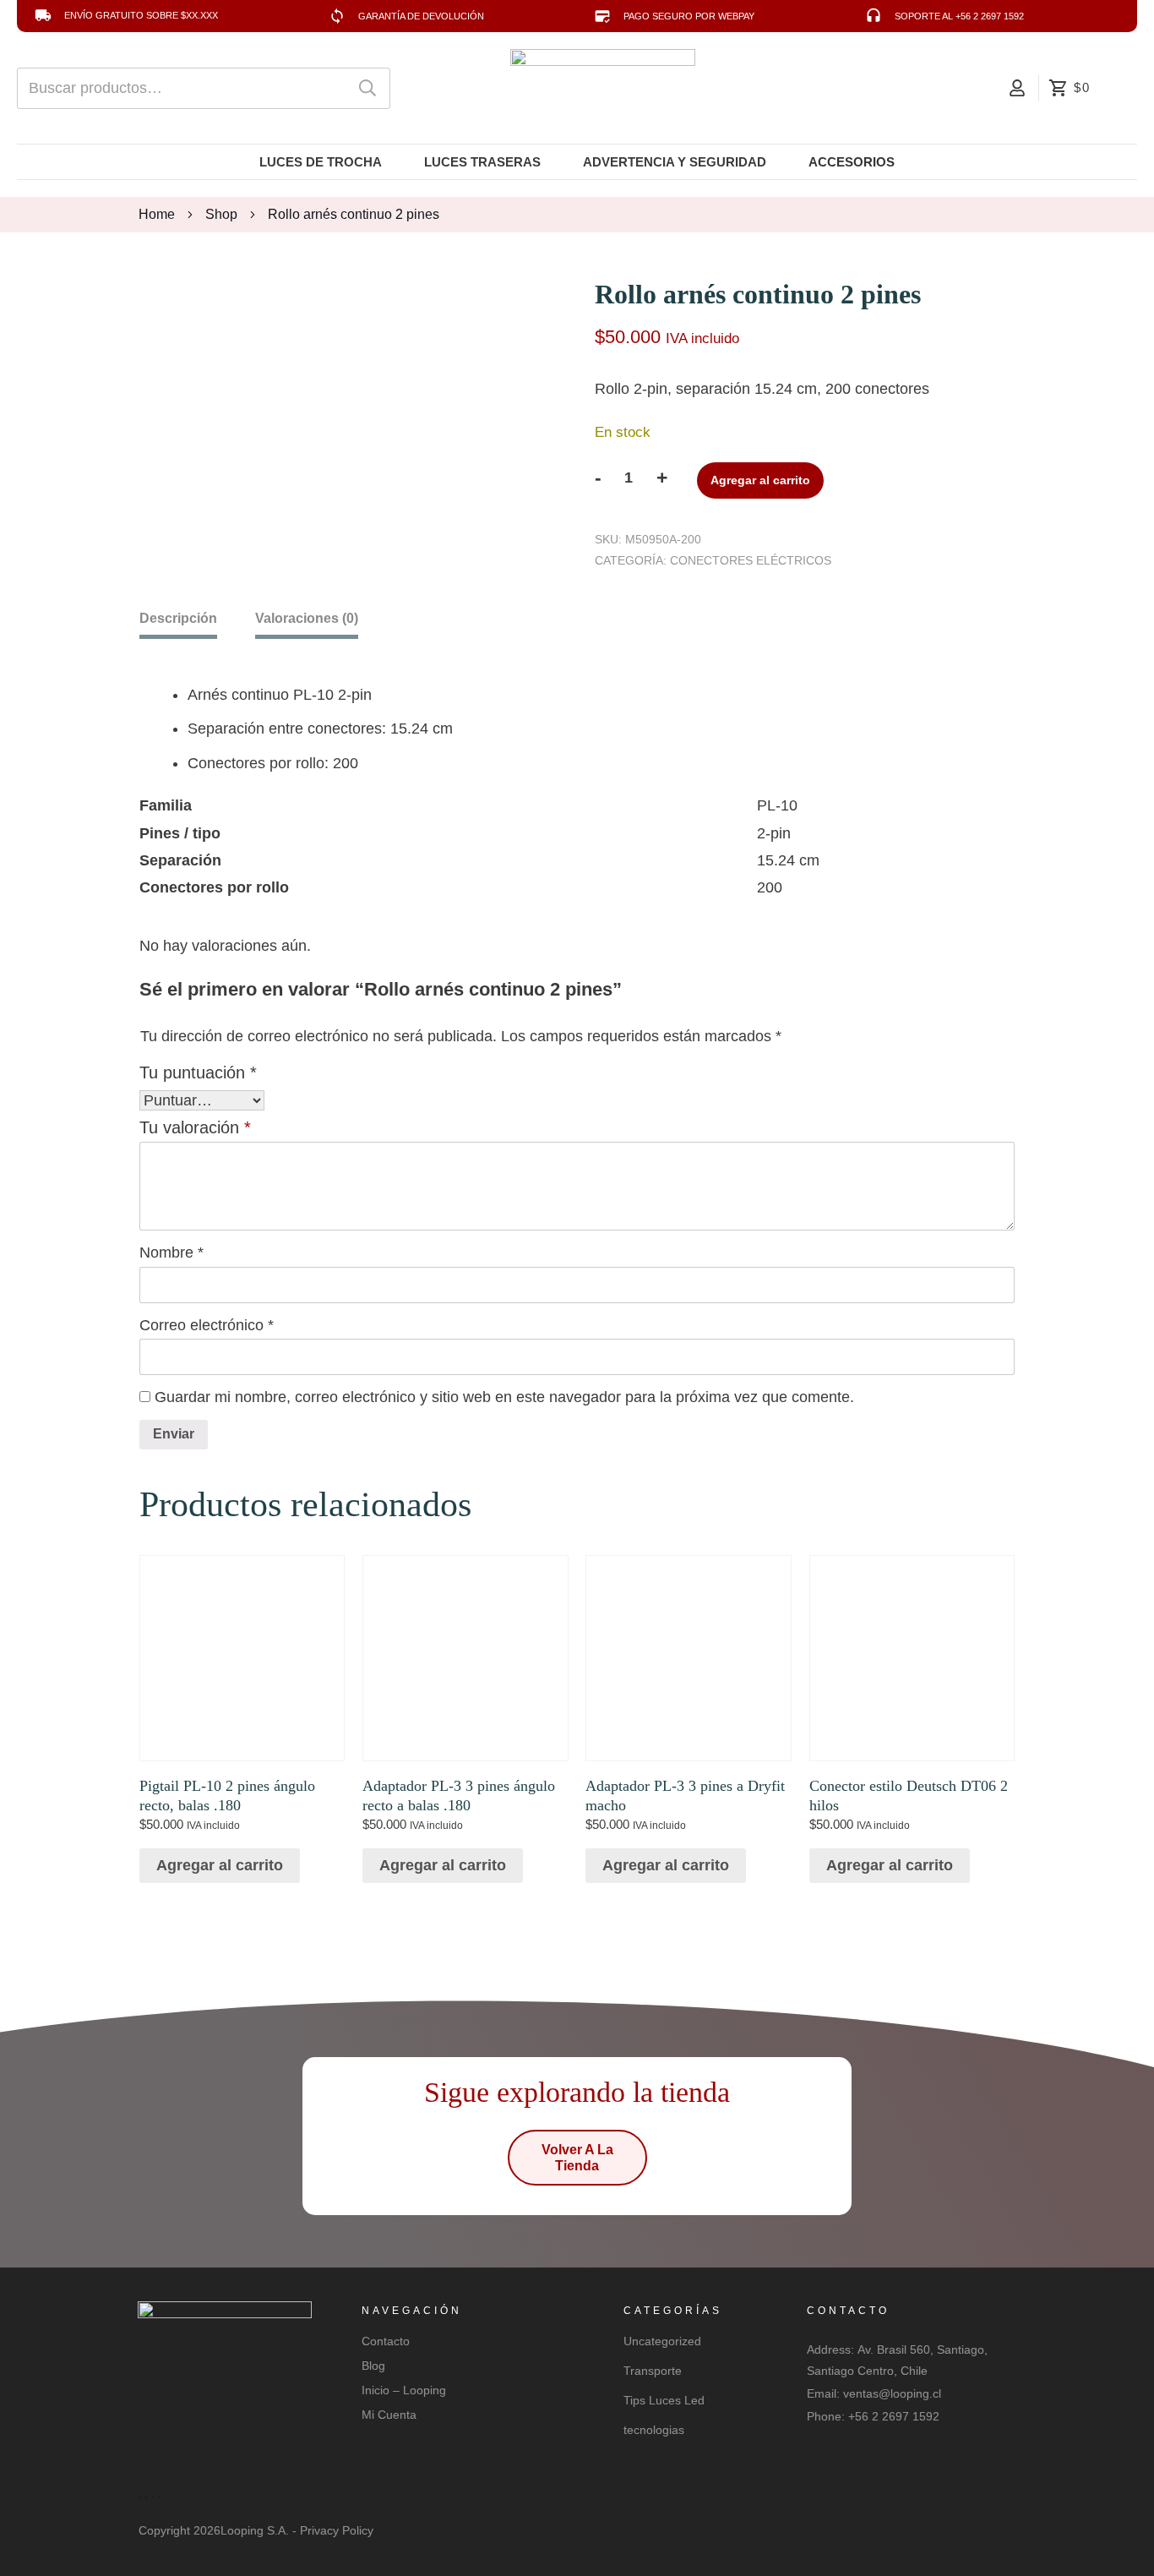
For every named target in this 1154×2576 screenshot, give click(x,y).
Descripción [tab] (178, 618)
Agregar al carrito (760, 480)
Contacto (386, 2341)
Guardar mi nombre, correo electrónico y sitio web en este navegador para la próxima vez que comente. (504, 1397)
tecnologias (654, 2430)
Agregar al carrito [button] (220, 1865)
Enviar (174, 1434)
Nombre (171, 1253)
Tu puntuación (198, 1072)
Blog (373, 2366)
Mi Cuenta (389, 2415)
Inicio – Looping (404, 2390)
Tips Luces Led (664, 2400)
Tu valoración (195, 1127)
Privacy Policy (337, 2530)
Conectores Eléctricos (751, 560)
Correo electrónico (207, 1325)
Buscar (367, 88)
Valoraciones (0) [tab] (307, 618)
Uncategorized (662, 2341)
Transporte (653, 2371)
